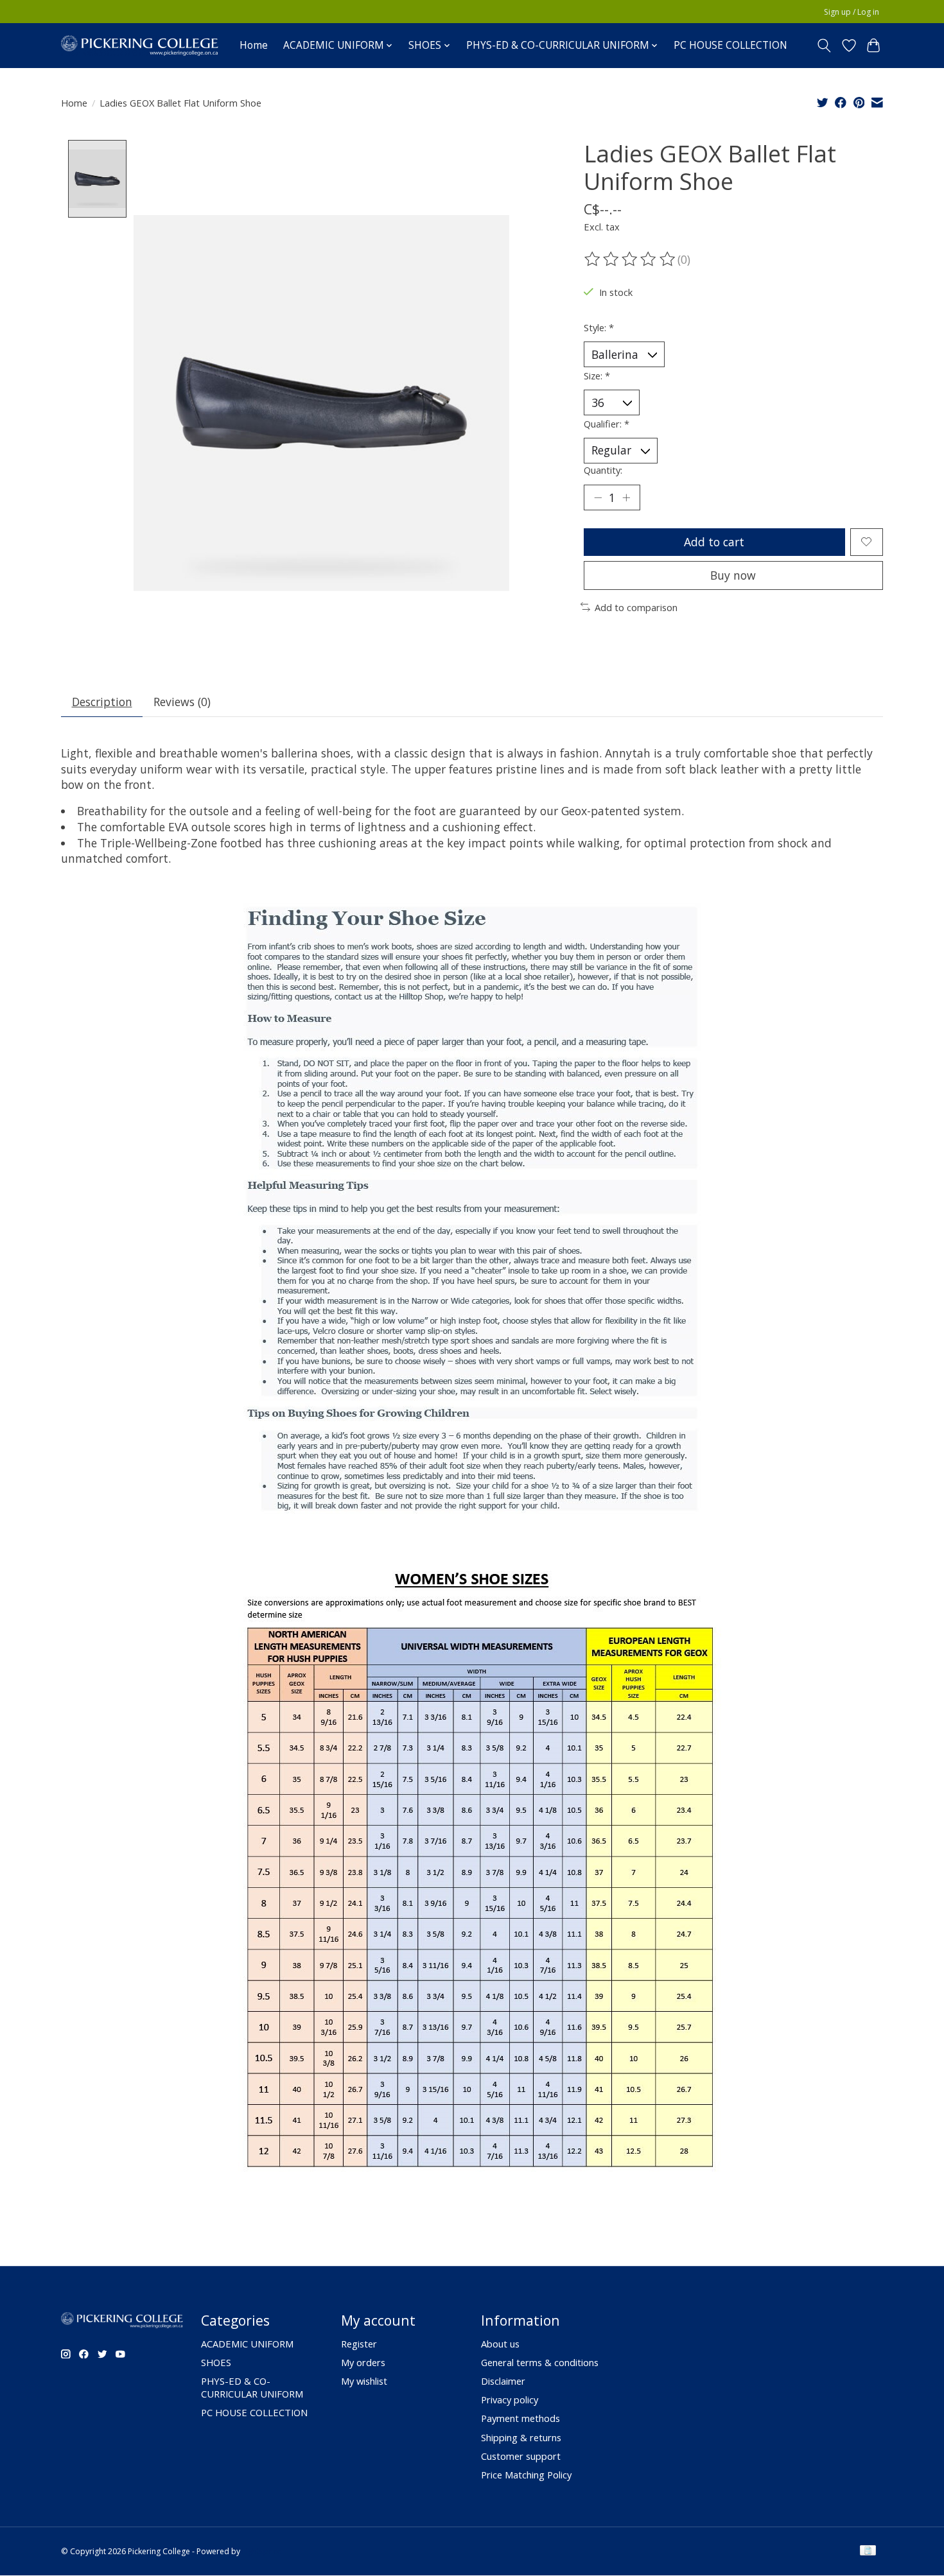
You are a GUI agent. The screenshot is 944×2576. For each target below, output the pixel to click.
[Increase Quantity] (626, 497)
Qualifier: (607, 424)
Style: (599, 327)
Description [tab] (102, 702)
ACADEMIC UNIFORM (247, 2344)
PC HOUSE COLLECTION (730, 45)
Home (254, 45)
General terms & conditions (540, 2362)
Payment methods (520, 2418)
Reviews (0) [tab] (182, 702)
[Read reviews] (631, 259)
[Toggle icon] (824, 46)
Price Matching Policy (526, 2475)
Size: (597, 376)
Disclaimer (503, 2381)
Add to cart (714, 542)
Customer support (521, 2456)
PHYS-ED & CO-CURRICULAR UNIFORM (252, 2387)
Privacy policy (510, 2399)
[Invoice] (868, 2552)
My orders (363, 2362)
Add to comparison (636, 607)
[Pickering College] (140, 45)
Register (359, 2344)
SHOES (216, 2362)
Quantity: (603, 470)
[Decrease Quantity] (598, 497)
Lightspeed (262, 2551)
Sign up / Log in (852, 12)
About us (500, 2344)
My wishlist (364, 2381)
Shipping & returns (521, 2437)
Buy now (733, 575)
